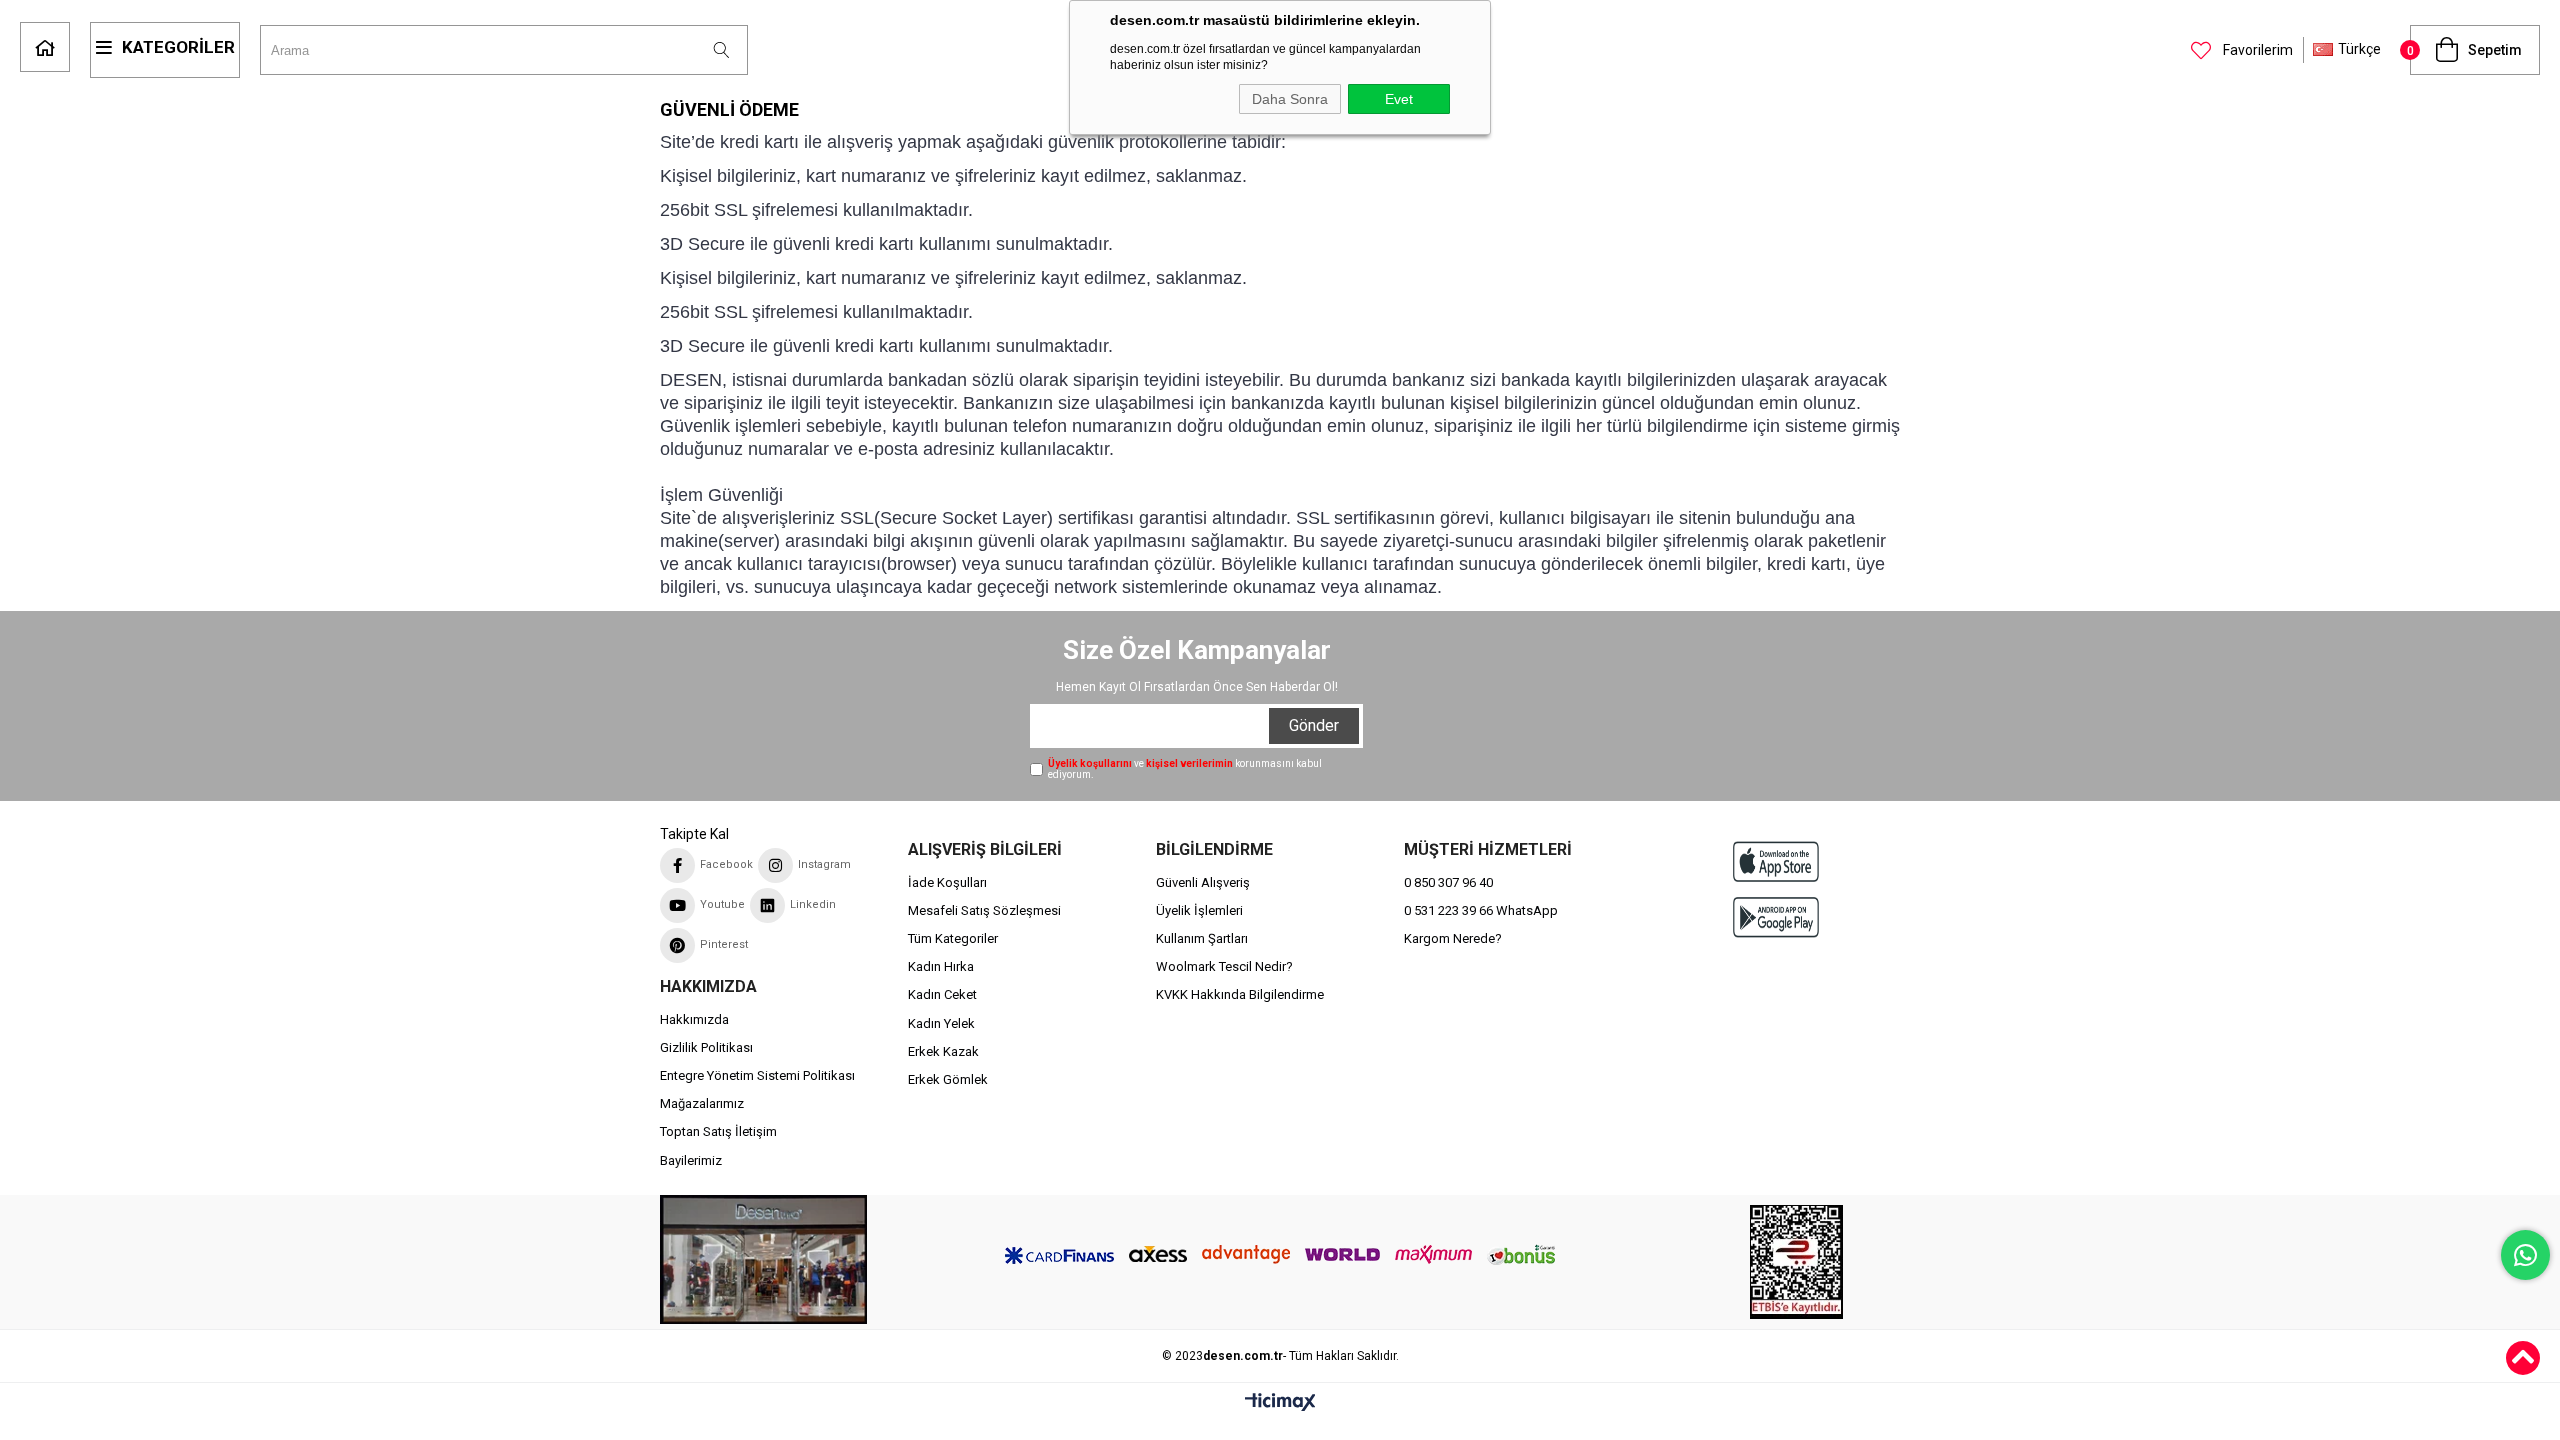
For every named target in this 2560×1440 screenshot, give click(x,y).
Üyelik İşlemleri (1199, 910)
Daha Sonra (1290, 99)
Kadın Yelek (941, 1023)
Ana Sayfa (45, 47)
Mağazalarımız (702, 1103)
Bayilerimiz (691, 1160)
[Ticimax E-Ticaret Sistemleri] (1280, 1403)
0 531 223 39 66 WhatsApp (1481, 910)
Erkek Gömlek (948, 1079)
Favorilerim (2256, 50)
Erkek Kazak (943, 1051)
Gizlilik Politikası (706, 1047)
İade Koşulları (947, 882)
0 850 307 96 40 (1448, 882)
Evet (1399, 99)
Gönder (1314, 725)
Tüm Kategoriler (953, 938)
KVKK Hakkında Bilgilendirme (1240, 994)
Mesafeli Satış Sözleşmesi (984, 910)
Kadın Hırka (941, 966)
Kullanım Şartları (1202, 938)
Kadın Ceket (942, 994)
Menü (165, 50)
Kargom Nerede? (1453, 938)
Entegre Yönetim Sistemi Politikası (757, 1075)
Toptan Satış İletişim (718, 1131)
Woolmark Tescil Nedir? (1224, 966)
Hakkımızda (694, 1019)
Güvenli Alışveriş (1203, 882)
